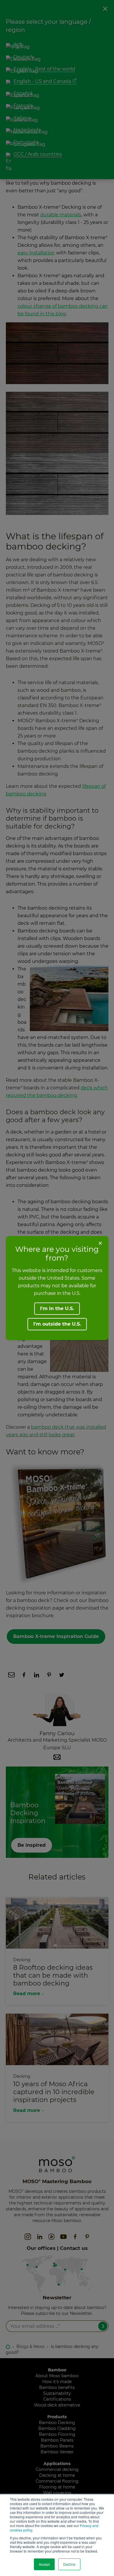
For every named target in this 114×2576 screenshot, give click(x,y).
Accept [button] (44, 2564)
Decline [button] (69, 2564)
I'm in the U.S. (57, 1308)
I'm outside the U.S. (57, 1324)
